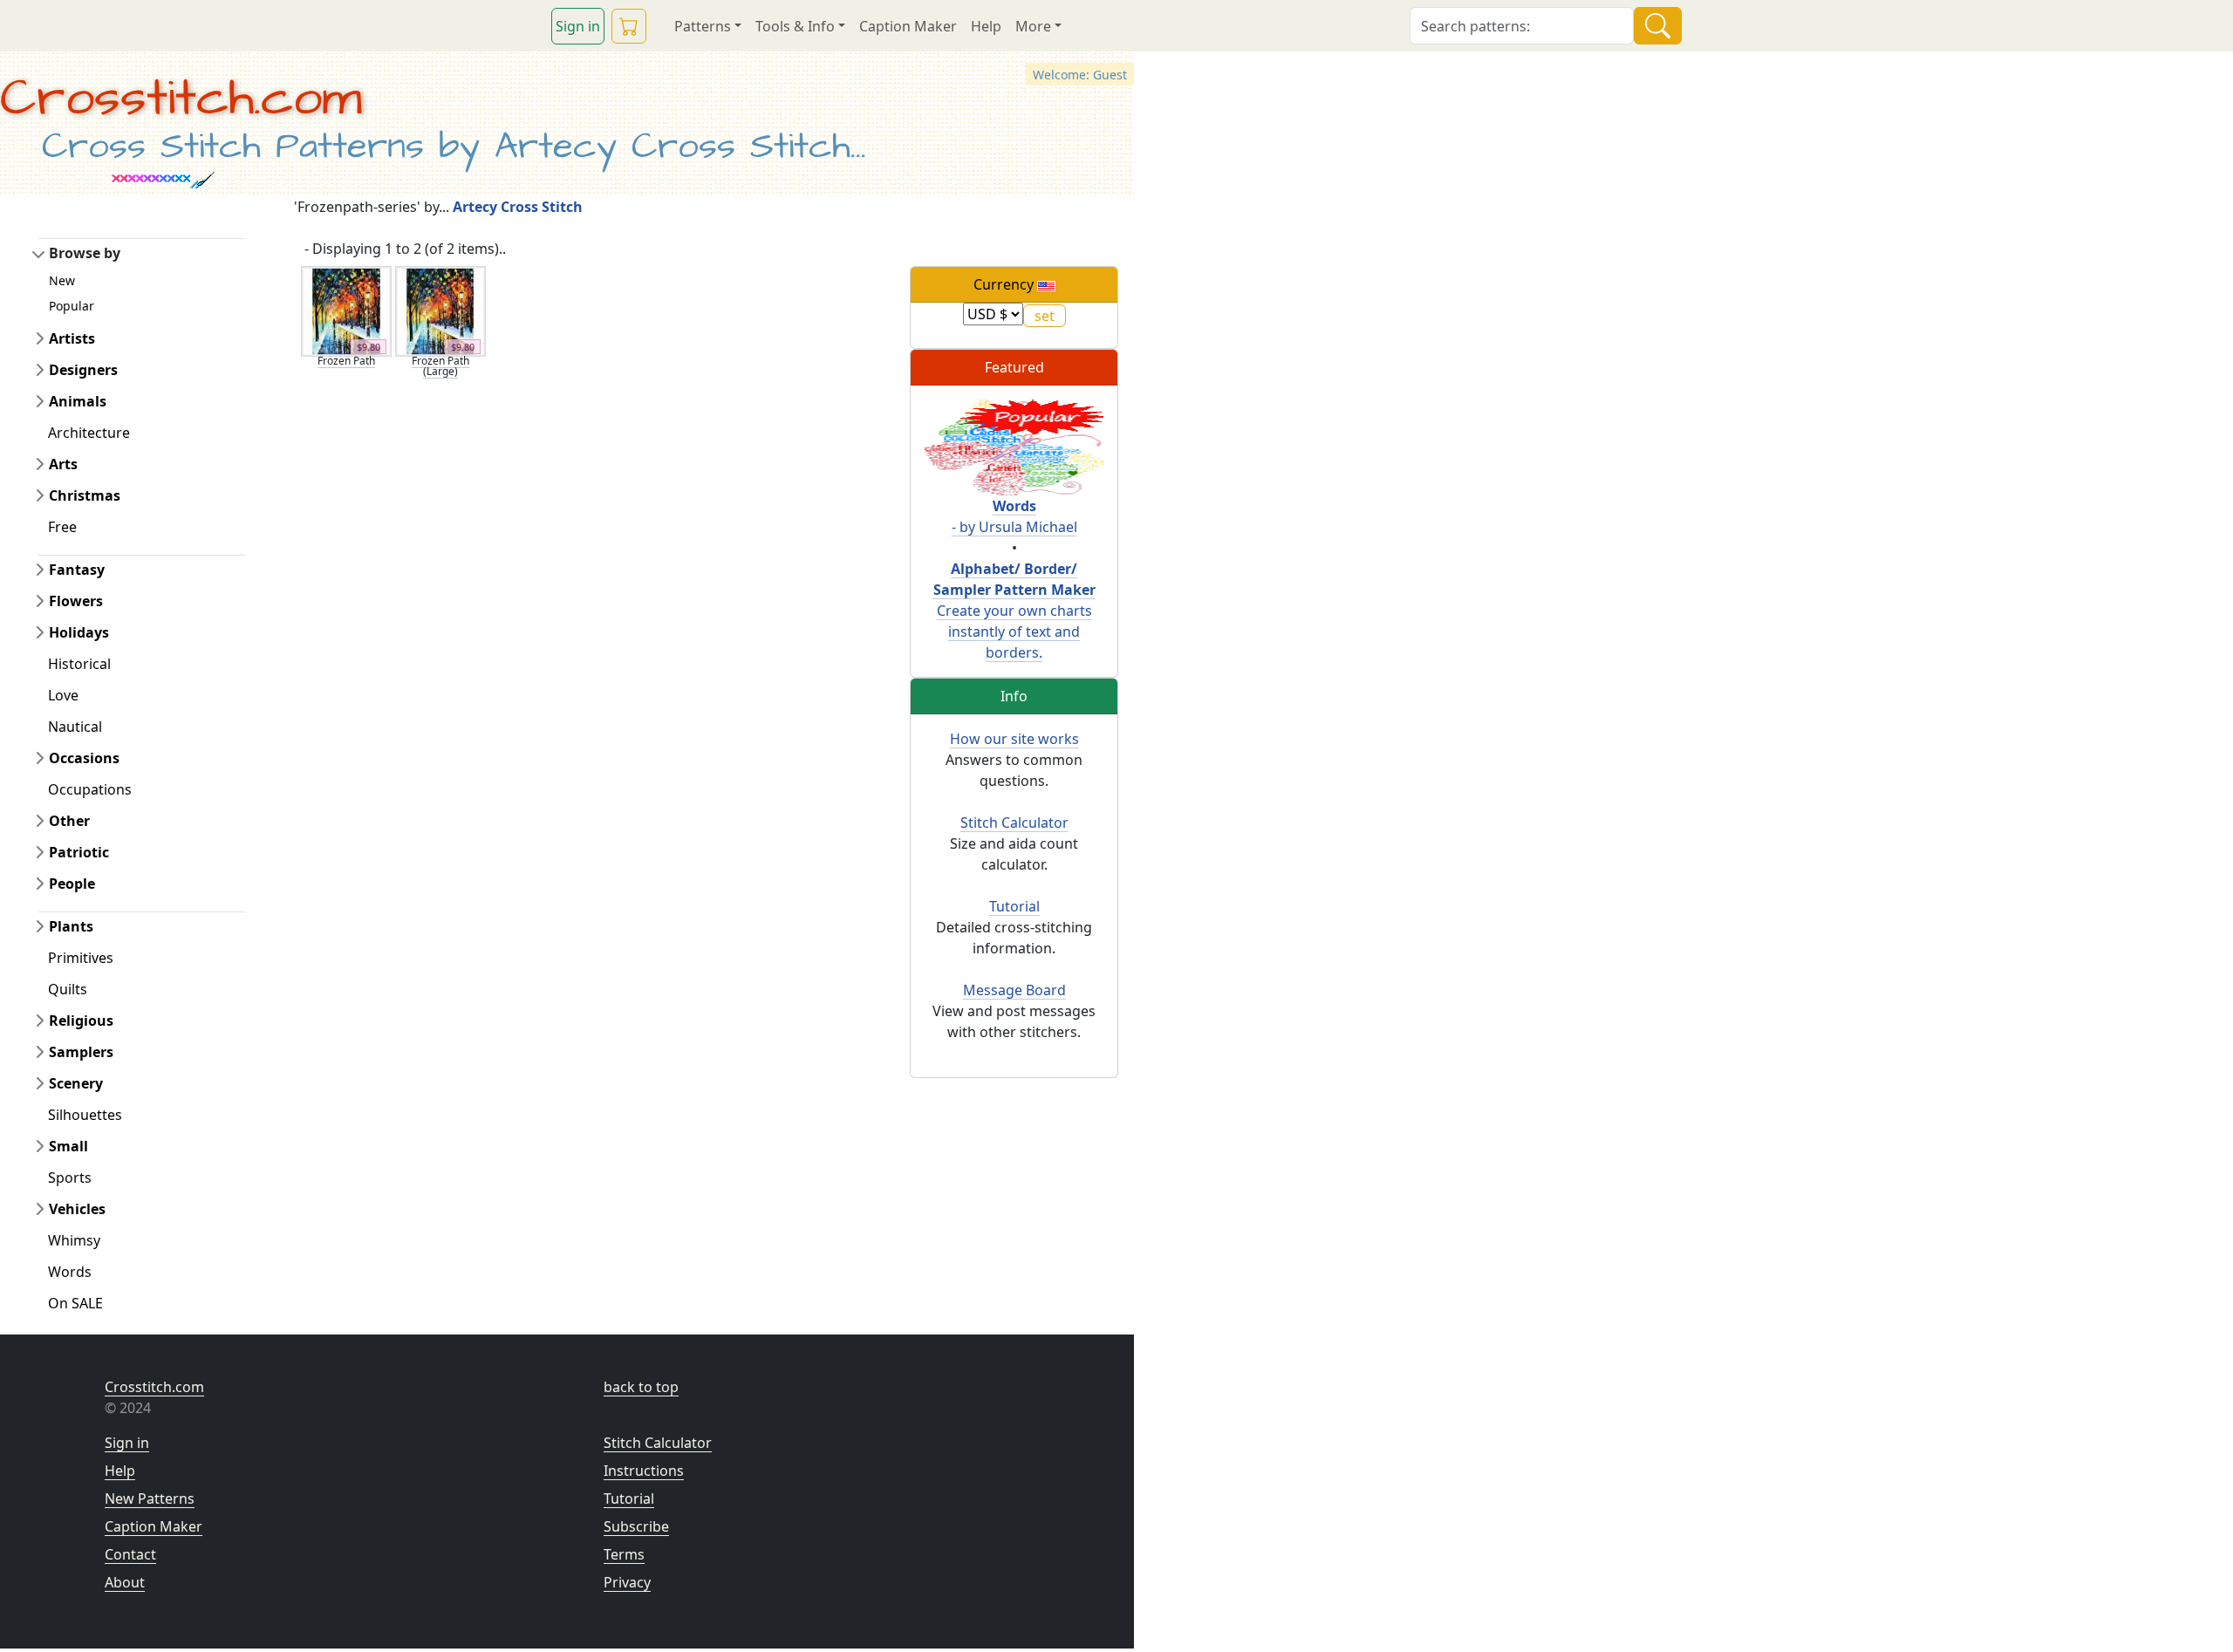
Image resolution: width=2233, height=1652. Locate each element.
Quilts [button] (68, 989)
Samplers (81, 1052)
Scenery (76, 1083)
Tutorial (1014, 906)
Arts (63, 464)
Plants (71, 926)
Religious (81, 1021)
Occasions (84, 758)
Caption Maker (908, 26)
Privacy (627, 1582)
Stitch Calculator (1014, 823)
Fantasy (77, 570)
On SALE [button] (75, 1303)
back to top (641, 1387)
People (72, 884)
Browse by (85, 253)
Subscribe (636, 1526)
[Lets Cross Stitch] (1014, 446)
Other (69, 821)
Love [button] (63, 695)
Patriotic (79, 852)
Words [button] (70, 1272)
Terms (624, 1554)
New (62, 280)
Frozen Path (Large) (440, 366)
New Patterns (150, 1498)
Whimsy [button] (74, 1240)
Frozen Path (346, 361)
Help (986, 26)
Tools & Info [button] (795, 26)
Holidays (79, 632)
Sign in (578, 26)
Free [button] (62, 527)
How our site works (1014, 739)
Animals (78, 401)
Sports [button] (70, 1178)
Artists (72, 338)
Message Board (1014, 990)
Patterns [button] (703, 26)
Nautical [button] (75, 727)
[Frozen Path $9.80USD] (346, 310)
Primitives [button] (81, 958)
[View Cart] (629, 26)
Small (68, 1146)
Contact (130, 1554)
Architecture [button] (89, 433)
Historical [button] (79, 664)
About (125, 1582)
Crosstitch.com (181, 99)
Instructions (644, 1471)
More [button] (1033, 26)
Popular (72, 306)
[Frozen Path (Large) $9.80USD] (440, 310)
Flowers (76, 601)
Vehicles (77, 1209)
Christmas (85, 495)
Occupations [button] (90, 789)
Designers (83, 370)
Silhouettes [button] (85, 1115)
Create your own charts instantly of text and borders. (1014, 611)
